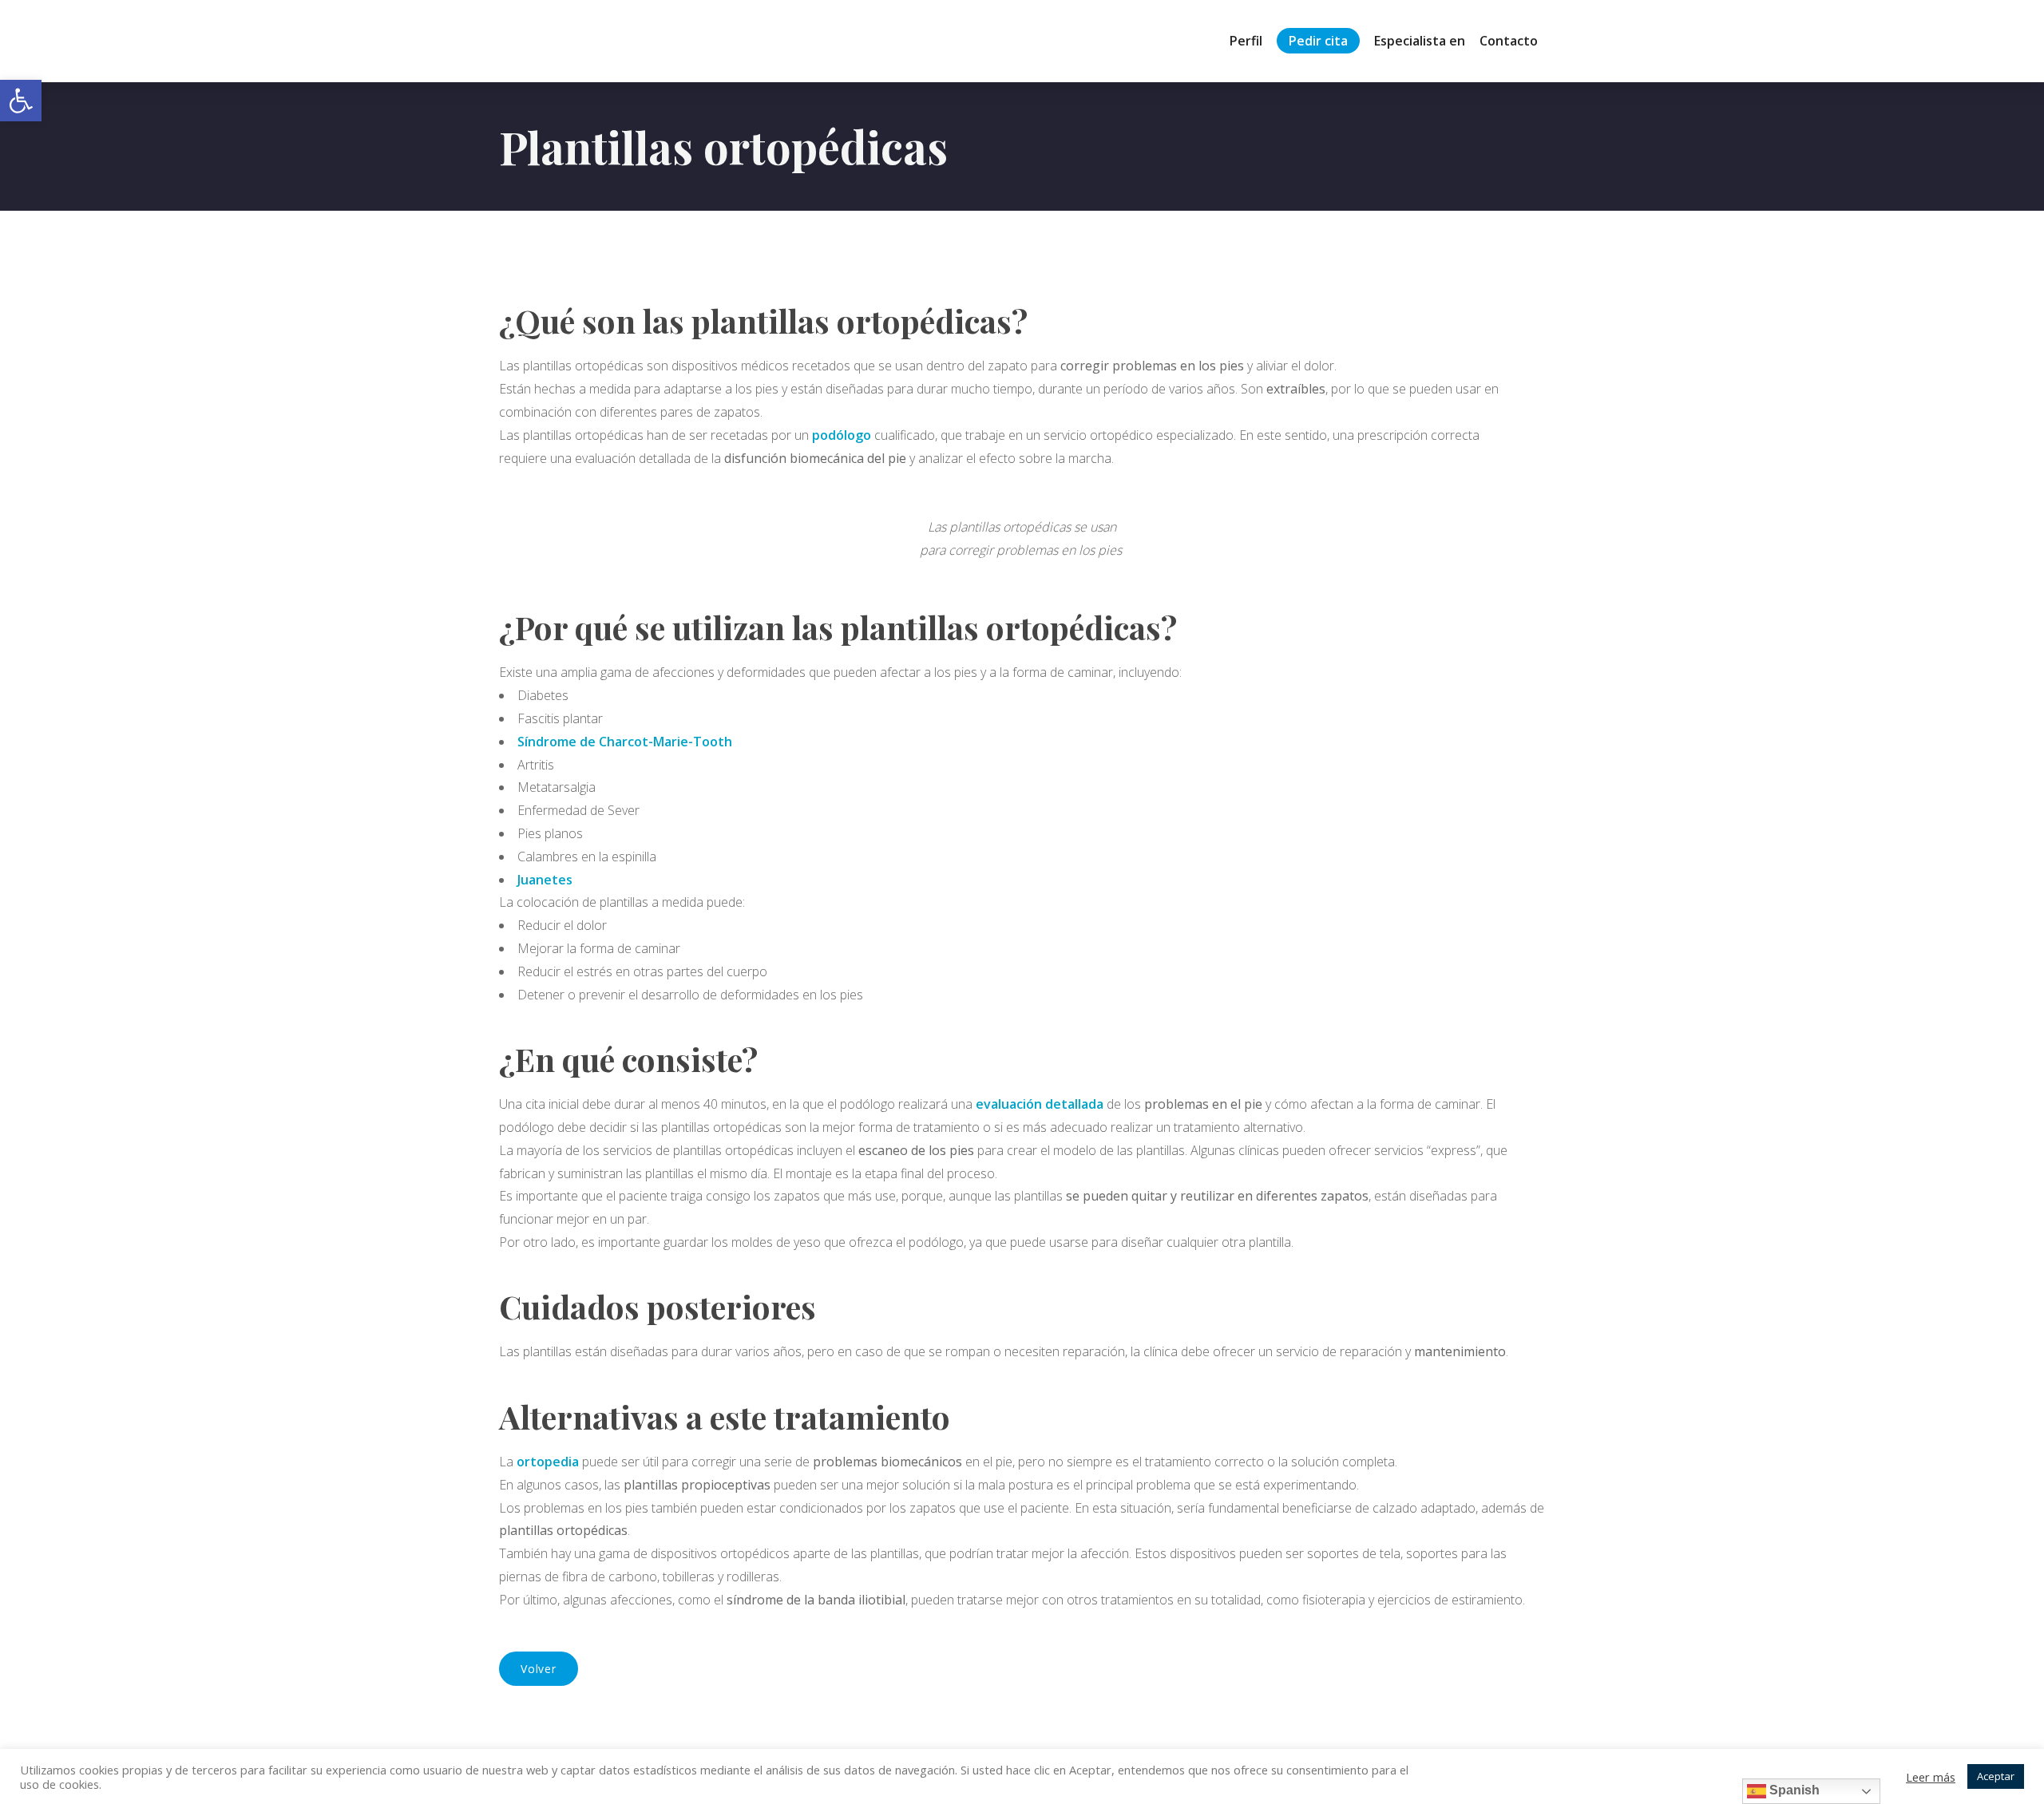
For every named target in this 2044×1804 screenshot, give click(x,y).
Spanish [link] (1793, 1790)
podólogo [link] (842, 435)
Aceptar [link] (1996, 1776)
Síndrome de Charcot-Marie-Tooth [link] (625, 742)
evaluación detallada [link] (1040, 1104)
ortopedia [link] (548, 1462)
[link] (21, 101)
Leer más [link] (1931, 1777)
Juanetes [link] (545, 880)
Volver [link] (539, 1669)
